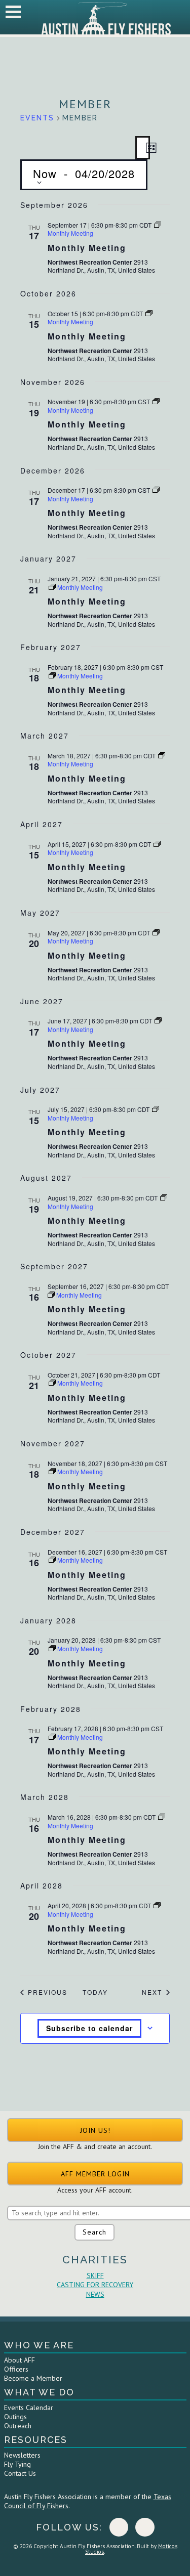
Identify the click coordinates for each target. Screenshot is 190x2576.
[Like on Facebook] (119, 2527)
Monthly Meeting (87, 248)
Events (37, 118)
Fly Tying (17, 2464)
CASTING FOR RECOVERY (95, 2285)
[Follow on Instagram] (145, 2527)
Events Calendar (29, 2408)
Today (95, 1992)
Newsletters (22, 2455)
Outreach (18, 2426)
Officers (16, 2369)
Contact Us (20, 2473)
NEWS (95, 2294)
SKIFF (95, 2276)
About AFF (20, 2360)
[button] (95, 2130)
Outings (15, 2417)
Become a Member (33, 2378)
